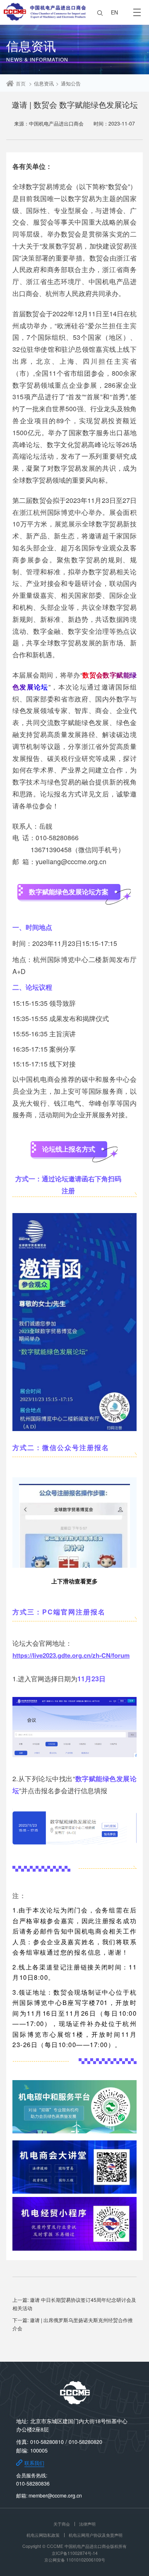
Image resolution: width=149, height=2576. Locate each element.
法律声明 (87, 2524)
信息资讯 (44, 83)
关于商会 (62, 2524)
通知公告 (71, 83)
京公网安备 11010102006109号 (75, 2560)
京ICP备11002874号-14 (75, 2553)
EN (114, 12)
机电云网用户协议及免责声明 (96, 2535)
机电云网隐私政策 (43, 2535)
